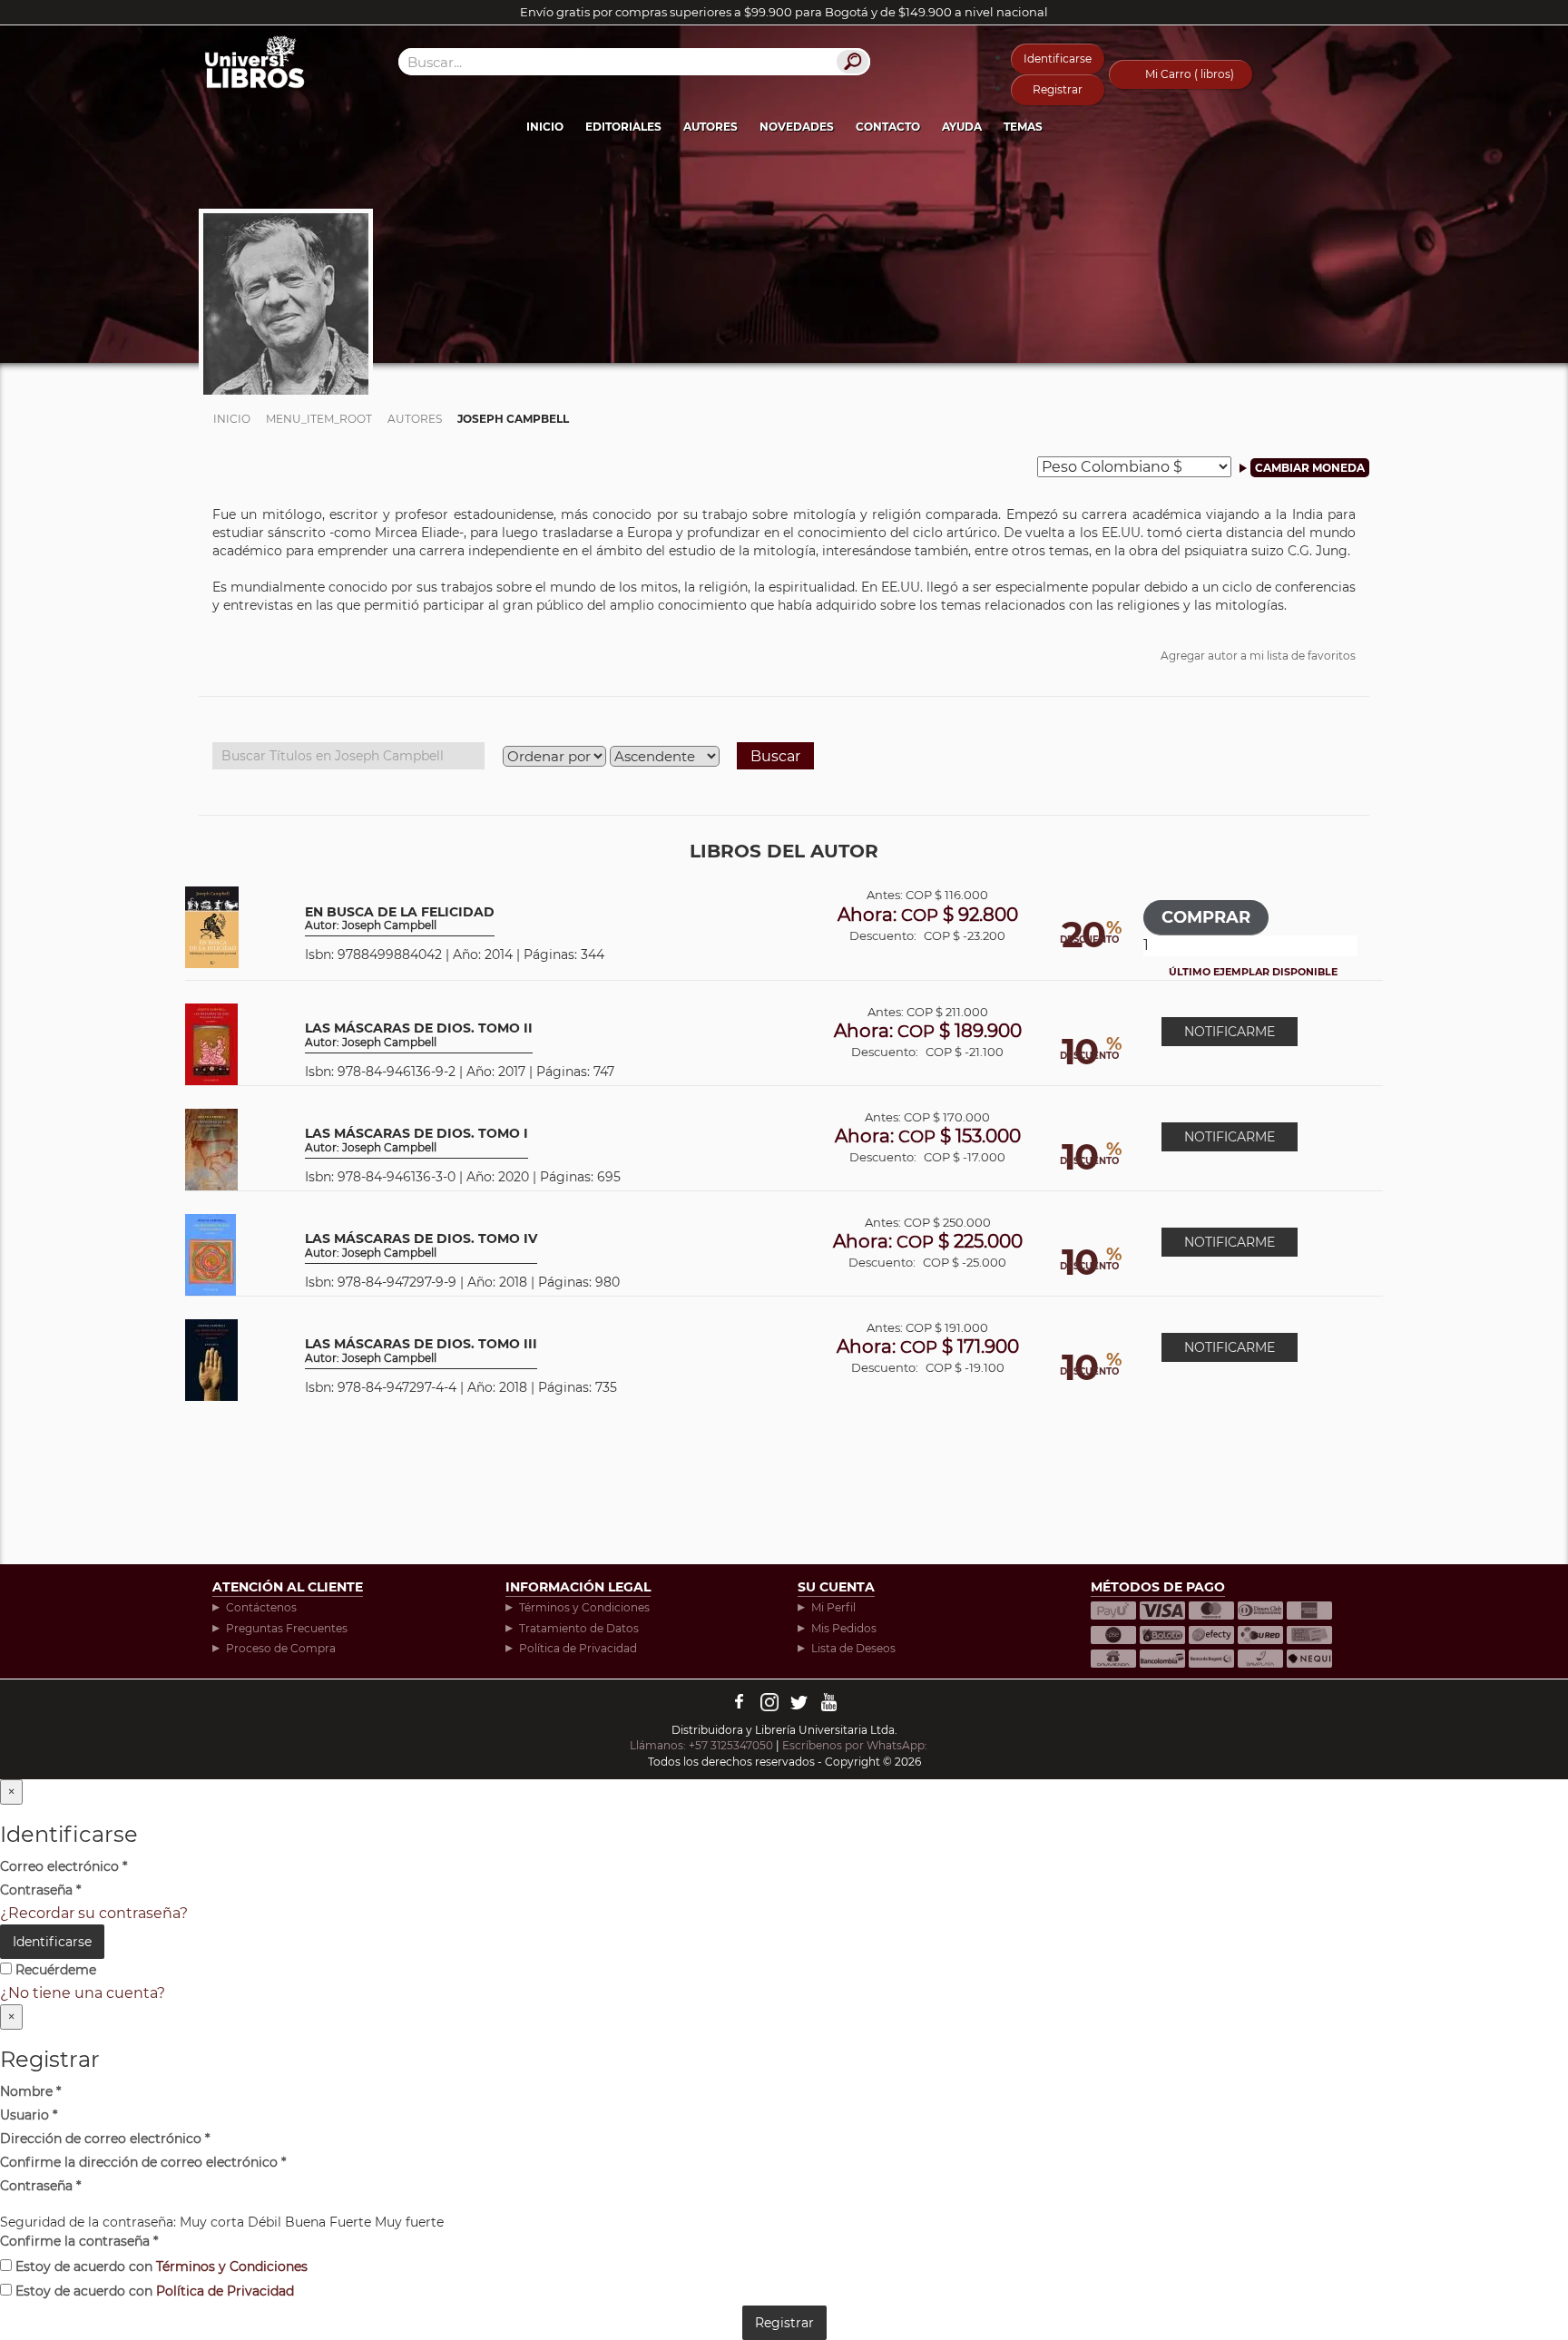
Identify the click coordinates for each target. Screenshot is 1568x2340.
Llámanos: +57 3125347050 (701, 1745)
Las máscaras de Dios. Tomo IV (421, 1245)
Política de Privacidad (578, 1648)
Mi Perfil (833, 1607)
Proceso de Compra (281, 1648)
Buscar (775, 756)
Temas (1023, 127)
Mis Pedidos (844, 1628)
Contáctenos (261, 1607)
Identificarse (1058, 59)
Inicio (545, 127)
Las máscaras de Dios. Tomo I (416, 1140)
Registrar (1058, 89)
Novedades (797, 127)
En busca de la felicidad (400, 919)
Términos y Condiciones (584, 1607)
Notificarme (1230, 1032)
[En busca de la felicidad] (212, 926)
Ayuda (962, 127)
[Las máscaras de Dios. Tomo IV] (211, 1253)
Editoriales (623, 127)
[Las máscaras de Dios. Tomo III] (211, 1359)
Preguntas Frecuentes (287, 1628)
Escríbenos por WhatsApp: (856, 1745)
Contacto (888, 127)
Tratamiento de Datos (579, 1628)
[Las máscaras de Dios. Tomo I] (211, 1148)
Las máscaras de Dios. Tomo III (421, 1351)
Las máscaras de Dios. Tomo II (419, 1035)
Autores (710, 127)
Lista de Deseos (853, 1648)
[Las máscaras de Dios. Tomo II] (211, 1043)
